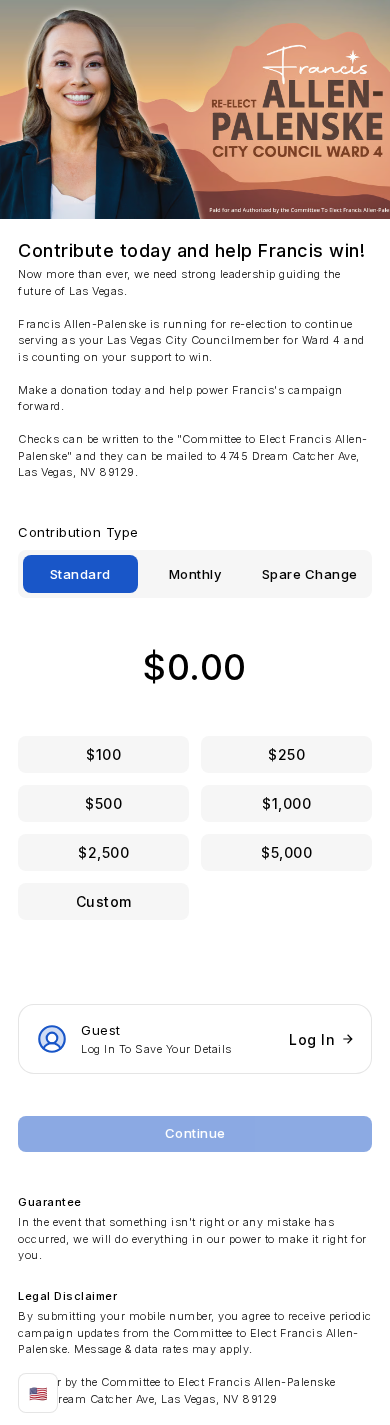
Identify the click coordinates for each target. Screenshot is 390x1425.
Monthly (195, 574)
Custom (104, 901)
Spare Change (310, 574)
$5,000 (286, 852)
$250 (286, 754)
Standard (80, 574)
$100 (103, 754)
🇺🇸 (38, 1393)
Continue (195, 1133)
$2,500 (103, 852)
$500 (103, 803)
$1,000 (286, 803)
